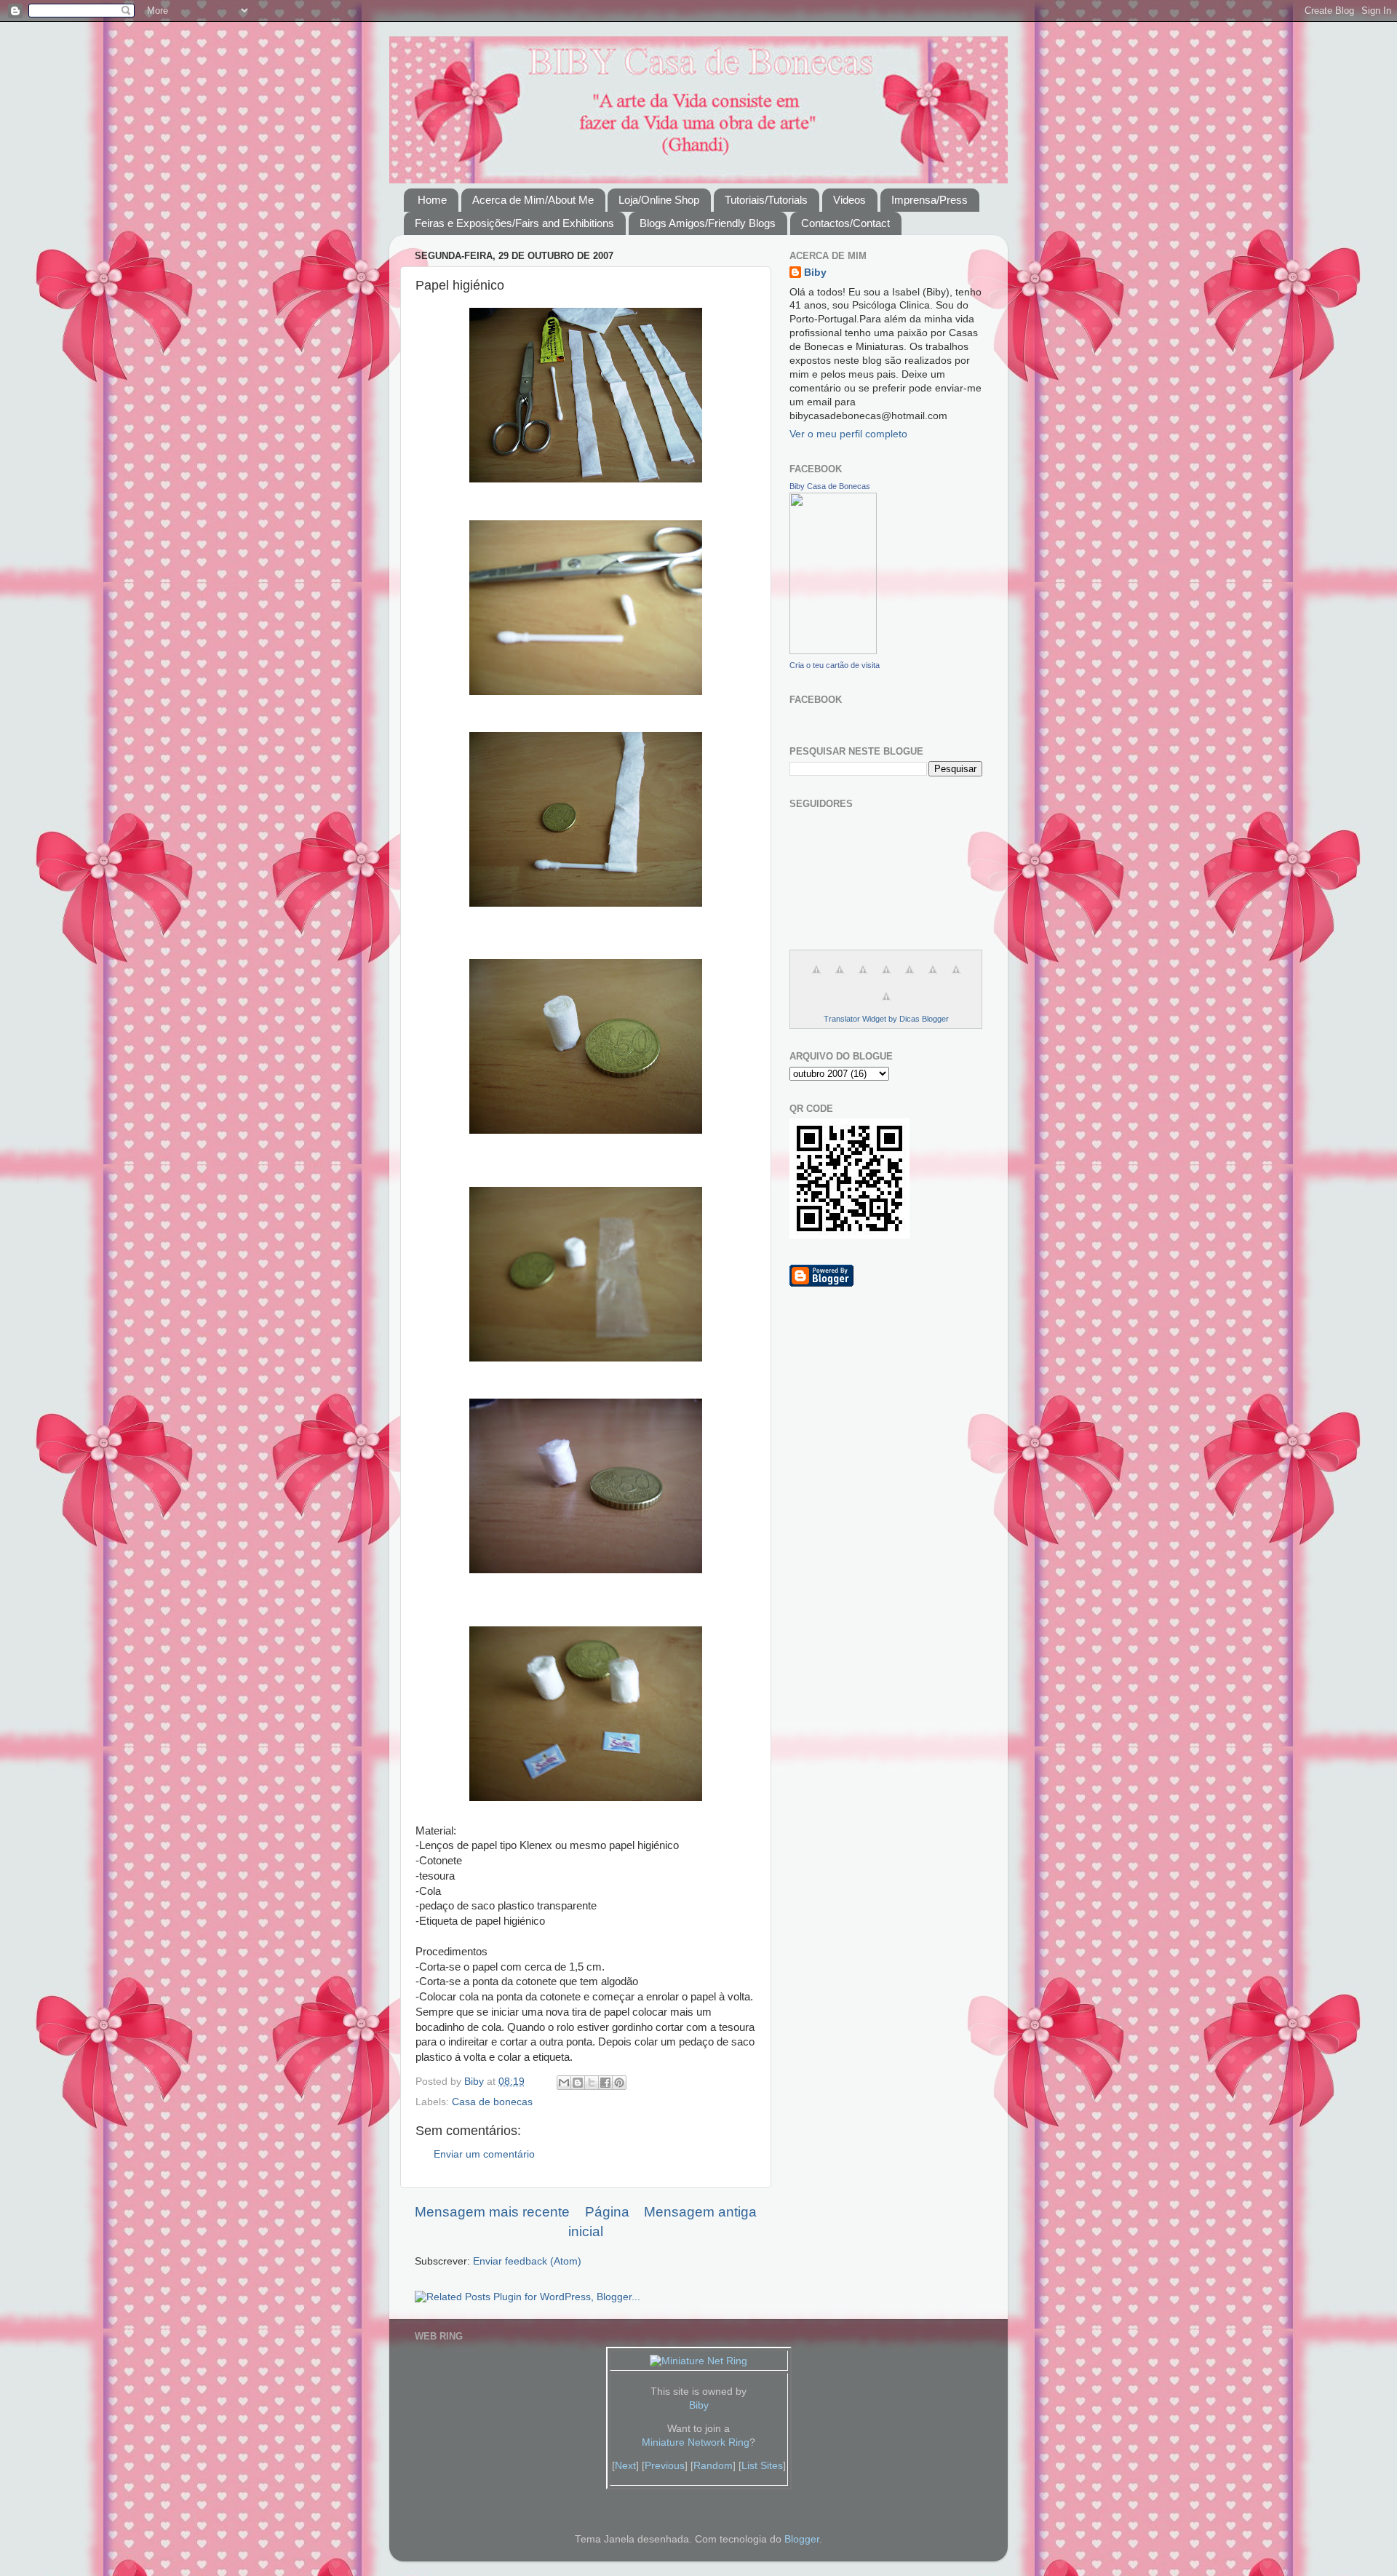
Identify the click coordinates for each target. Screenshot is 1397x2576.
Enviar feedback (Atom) (527, 2261)
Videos (849, 200)
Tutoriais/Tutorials (766, 200)
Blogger (802, 2539)
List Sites (762, 2466)
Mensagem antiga (700, 2212)
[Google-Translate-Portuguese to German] (863, 978)
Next (625, 2466)
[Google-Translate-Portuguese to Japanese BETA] (910, 978)
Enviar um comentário (484, 2154)
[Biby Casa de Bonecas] (833, 651)
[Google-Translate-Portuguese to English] (933, 978)
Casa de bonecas (492, 2102)
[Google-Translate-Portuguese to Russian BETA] (956, 978)
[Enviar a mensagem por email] (564, 2083)
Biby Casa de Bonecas (830, 486)
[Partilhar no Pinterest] (619, 2083)
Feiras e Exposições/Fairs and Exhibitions (514, 223)
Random (713, 2466)
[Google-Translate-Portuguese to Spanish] (886, 1005)
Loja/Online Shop (659, 200)
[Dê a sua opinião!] (578, 2083)
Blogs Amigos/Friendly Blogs (708, 223)
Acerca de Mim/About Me (533, 200)
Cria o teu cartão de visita (835, 665)
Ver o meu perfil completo (848, 434)
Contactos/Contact (845, 223)
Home (432, 200)
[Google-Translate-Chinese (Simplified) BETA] (816, 978)
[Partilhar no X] (592, 2083)
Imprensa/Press (930, 200)
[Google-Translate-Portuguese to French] (840, 978)
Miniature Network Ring (696, 2442)
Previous (665, 2466)
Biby (815, 273)
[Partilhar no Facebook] (605, 2083)
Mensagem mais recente (492, 2212)
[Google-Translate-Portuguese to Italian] (886, 978)
